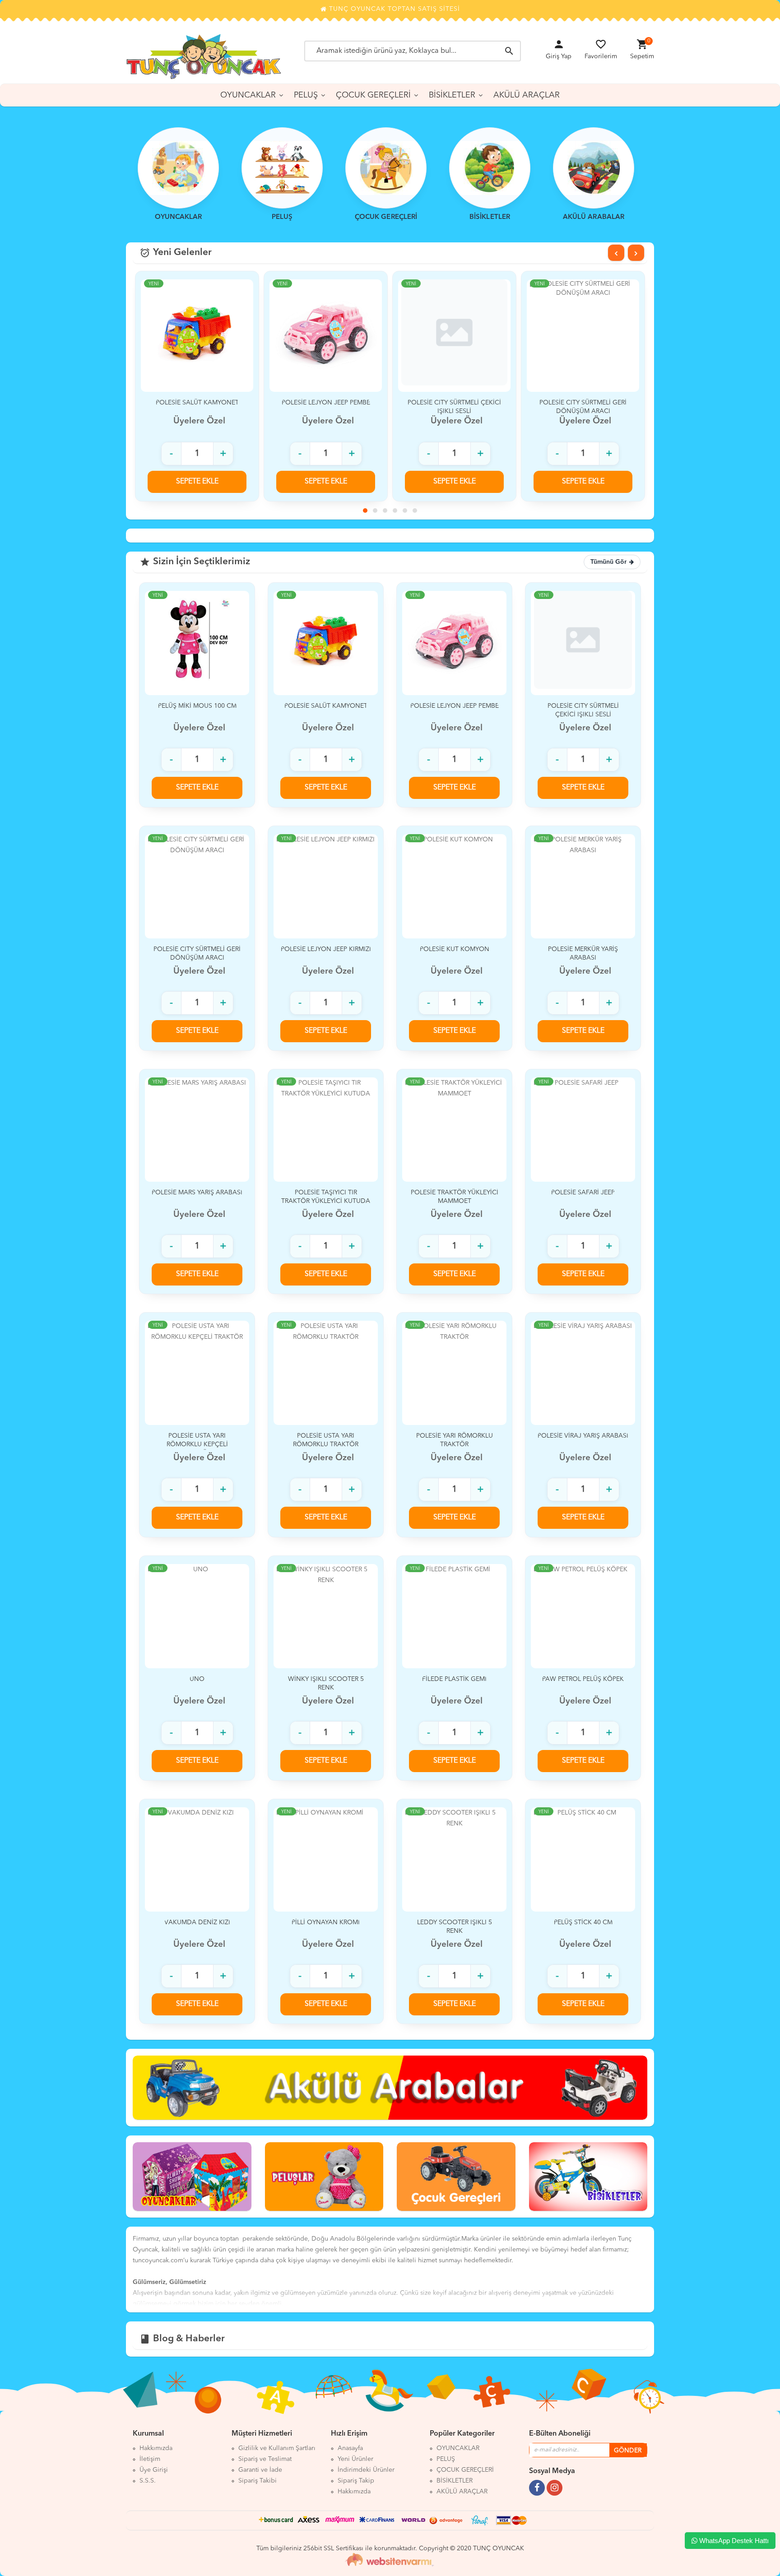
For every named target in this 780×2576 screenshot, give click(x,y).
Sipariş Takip (356, 2481)
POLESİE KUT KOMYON (455, 949)
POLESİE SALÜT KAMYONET (326, 706)
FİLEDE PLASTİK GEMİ (454, 1679)
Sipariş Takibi (258, 2481)
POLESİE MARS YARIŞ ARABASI (197, 1193)
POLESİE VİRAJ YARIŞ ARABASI (583, 1436)
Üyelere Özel (199, 421)
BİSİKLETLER (452, 95)
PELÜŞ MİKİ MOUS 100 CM (197, 706)
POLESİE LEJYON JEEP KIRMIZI (583, 403)
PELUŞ (306, 95)
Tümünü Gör (608, 562)
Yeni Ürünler (355, 2459)
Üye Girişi (154, 2470)
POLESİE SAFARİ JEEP (583, 1193)
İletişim (150, 2459)
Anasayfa (350, 2448)
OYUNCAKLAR (248, 95)
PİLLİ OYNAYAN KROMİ (326, 1922)
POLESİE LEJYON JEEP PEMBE (197, 403)
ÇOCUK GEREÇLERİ (373, 95)
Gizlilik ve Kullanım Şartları (277, 2448)
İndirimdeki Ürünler (366, 2470)
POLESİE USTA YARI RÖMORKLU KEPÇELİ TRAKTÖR (197, 1444)
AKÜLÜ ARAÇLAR (527, 95)
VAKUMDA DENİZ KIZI (197, 1922)
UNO (197, 1679)
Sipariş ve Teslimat (265, 2459)
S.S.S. (148, 2481)
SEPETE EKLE (197, 482)
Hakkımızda (156, 2448)
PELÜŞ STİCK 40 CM (583, 1922)
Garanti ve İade (260, 2470)
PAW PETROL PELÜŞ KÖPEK (583, 1679)
